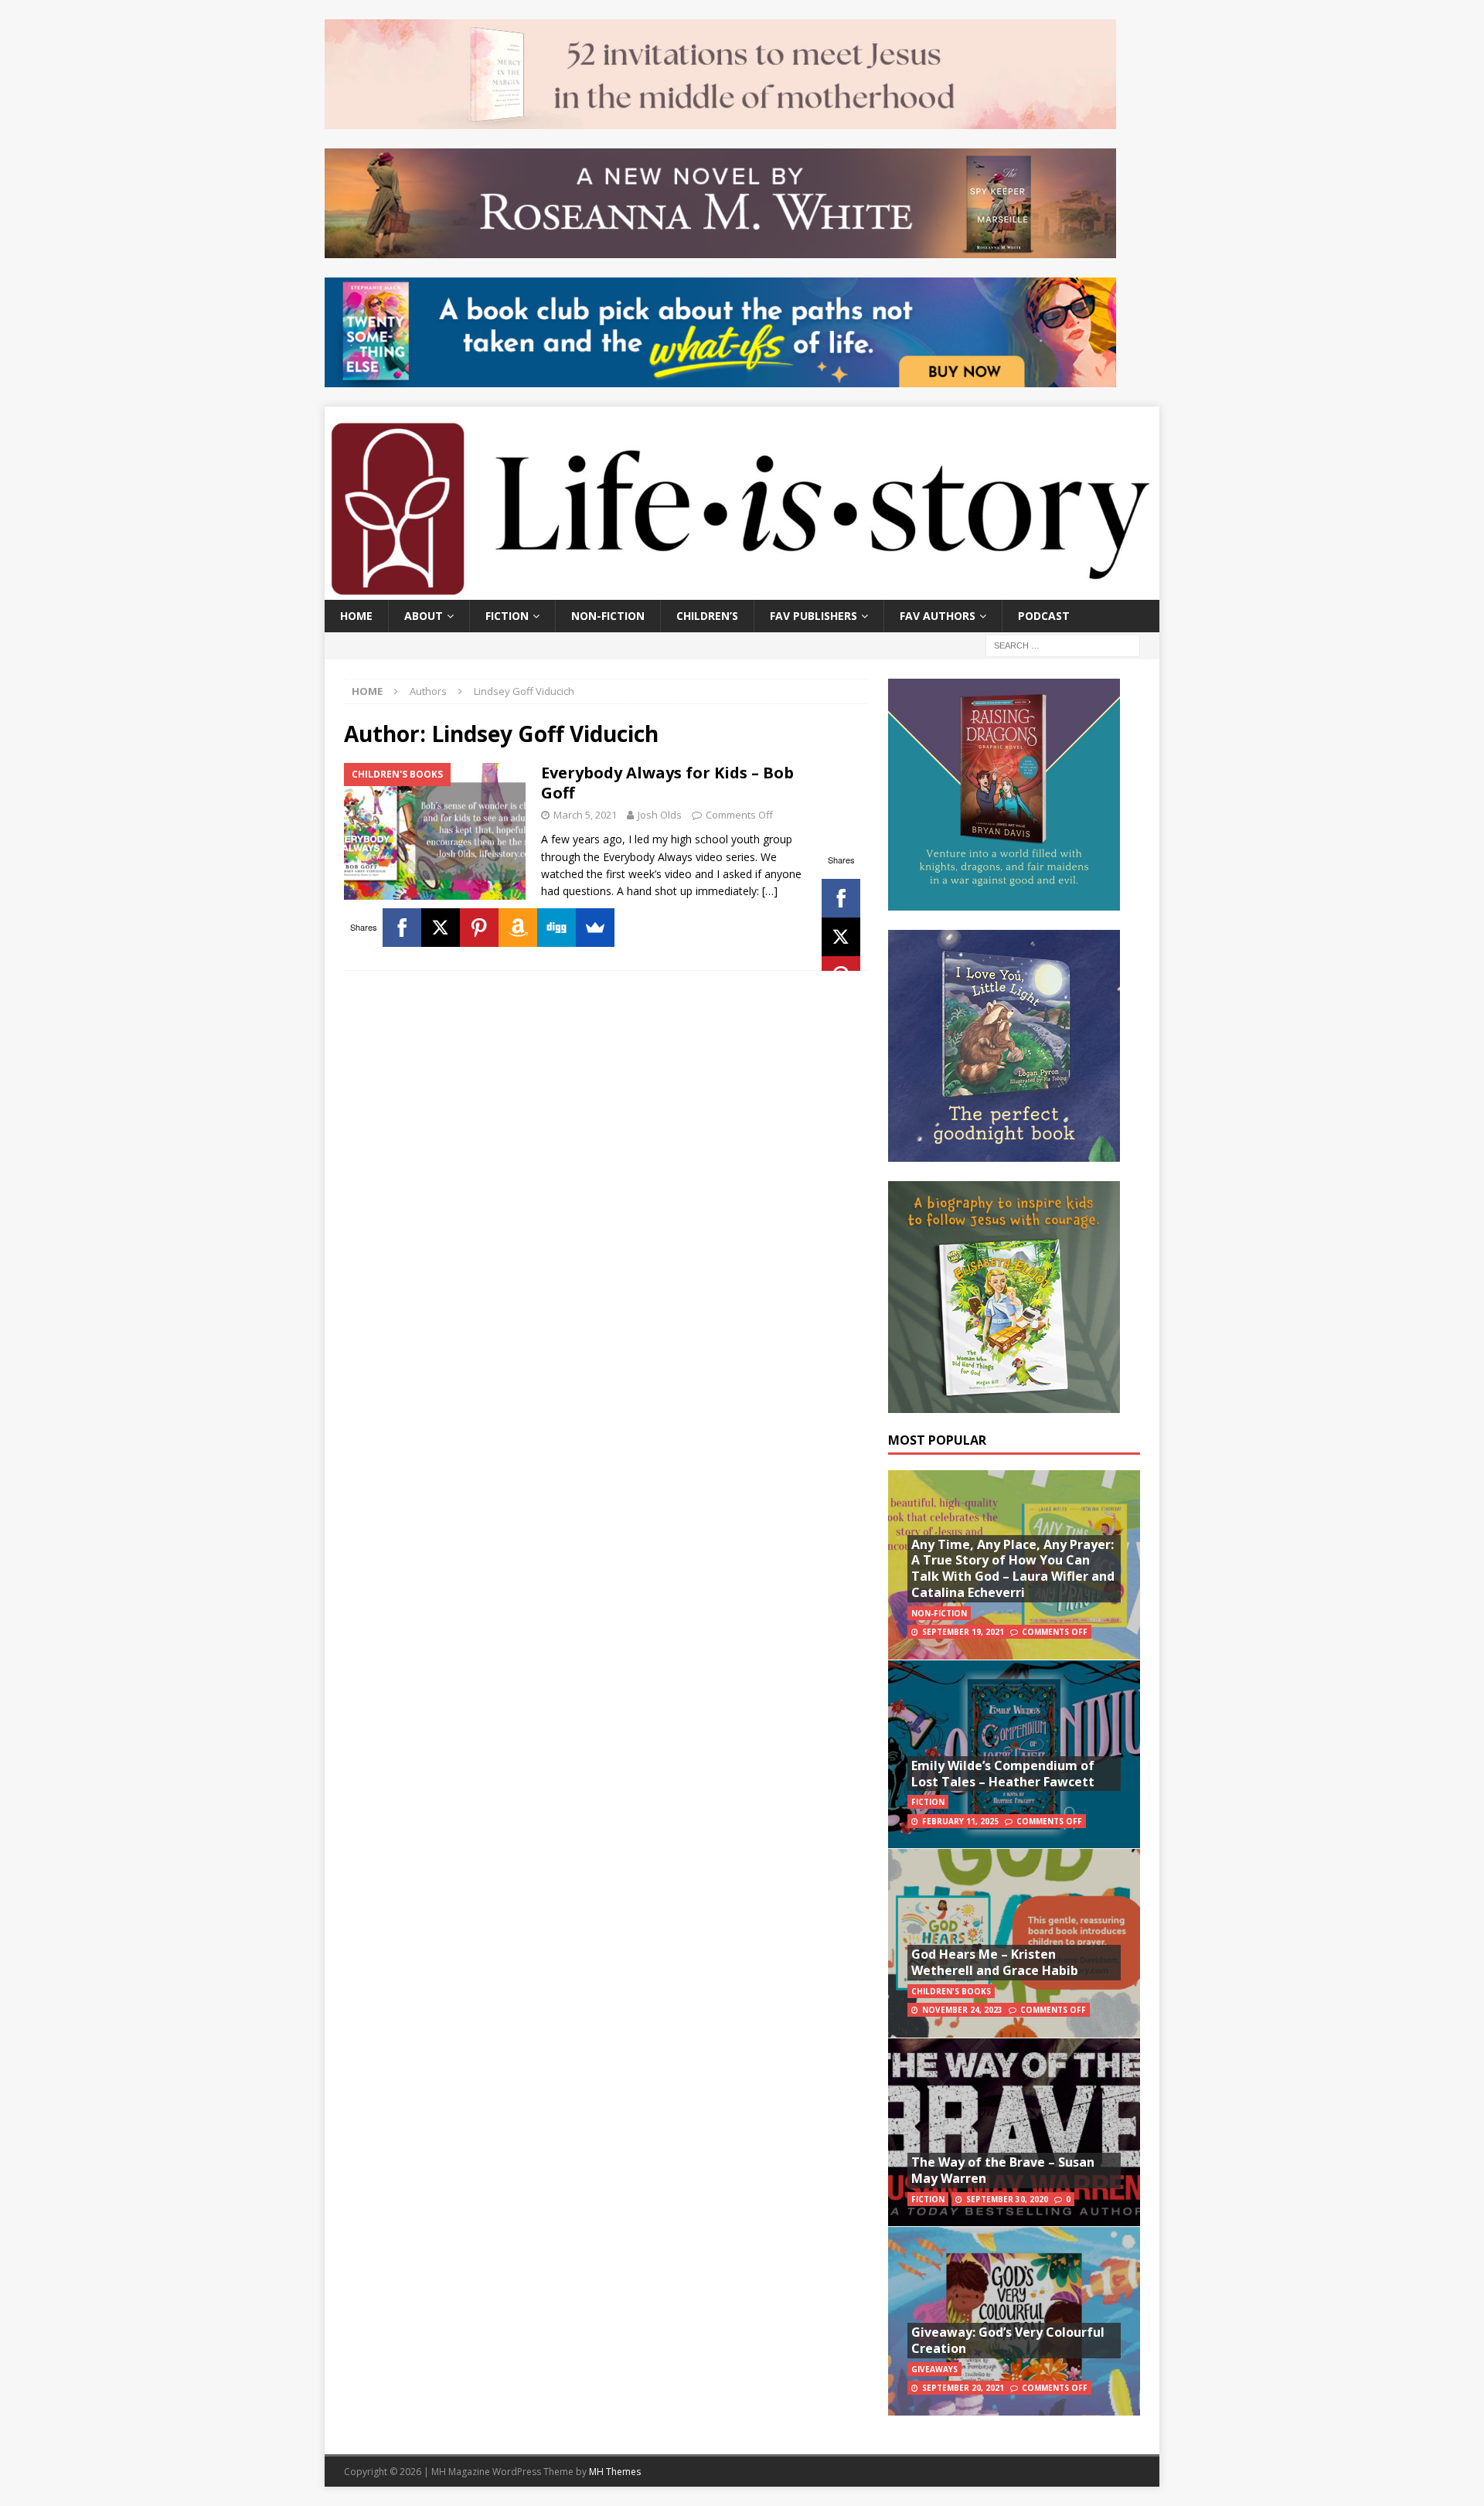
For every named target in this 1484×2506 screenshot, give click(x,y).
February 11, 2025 (960, 1821)
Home (356, 616)
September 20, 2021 (963, 2388)
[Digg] (556, 928)
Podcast (1044, 616)
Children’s (707, 616)
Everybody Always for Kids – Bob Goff (667, 783)
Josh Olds (660, 815)
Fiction (507, 616)
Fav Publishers (813, 616)
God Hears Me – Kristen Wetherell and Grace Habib (995, 1962)
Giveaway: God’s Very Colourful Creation (1008, 2340)
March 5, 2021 (585, 815)
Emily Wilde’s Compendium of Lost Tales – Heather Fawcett (1003, 1774)
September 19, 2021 (963, 1632)
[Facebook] (841, 898)
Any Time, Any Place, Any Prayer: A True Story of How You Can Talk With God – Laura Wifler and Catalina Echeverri (1013, 1568)
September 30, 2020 (1007, 2199)
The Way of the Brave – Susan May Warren (1003, 2170)
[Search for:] (1063, 644)
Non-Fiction (608, 616)
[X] (841, 937)
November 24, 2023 (962, 2010)
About (424, 616)
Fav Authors (938, 616)
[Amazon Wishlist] (518, 928)
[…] (770, 891)
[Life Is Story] (742, 590)
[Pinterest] (479, 928)
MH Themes (615, 2472)
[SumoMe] (595, 928)
